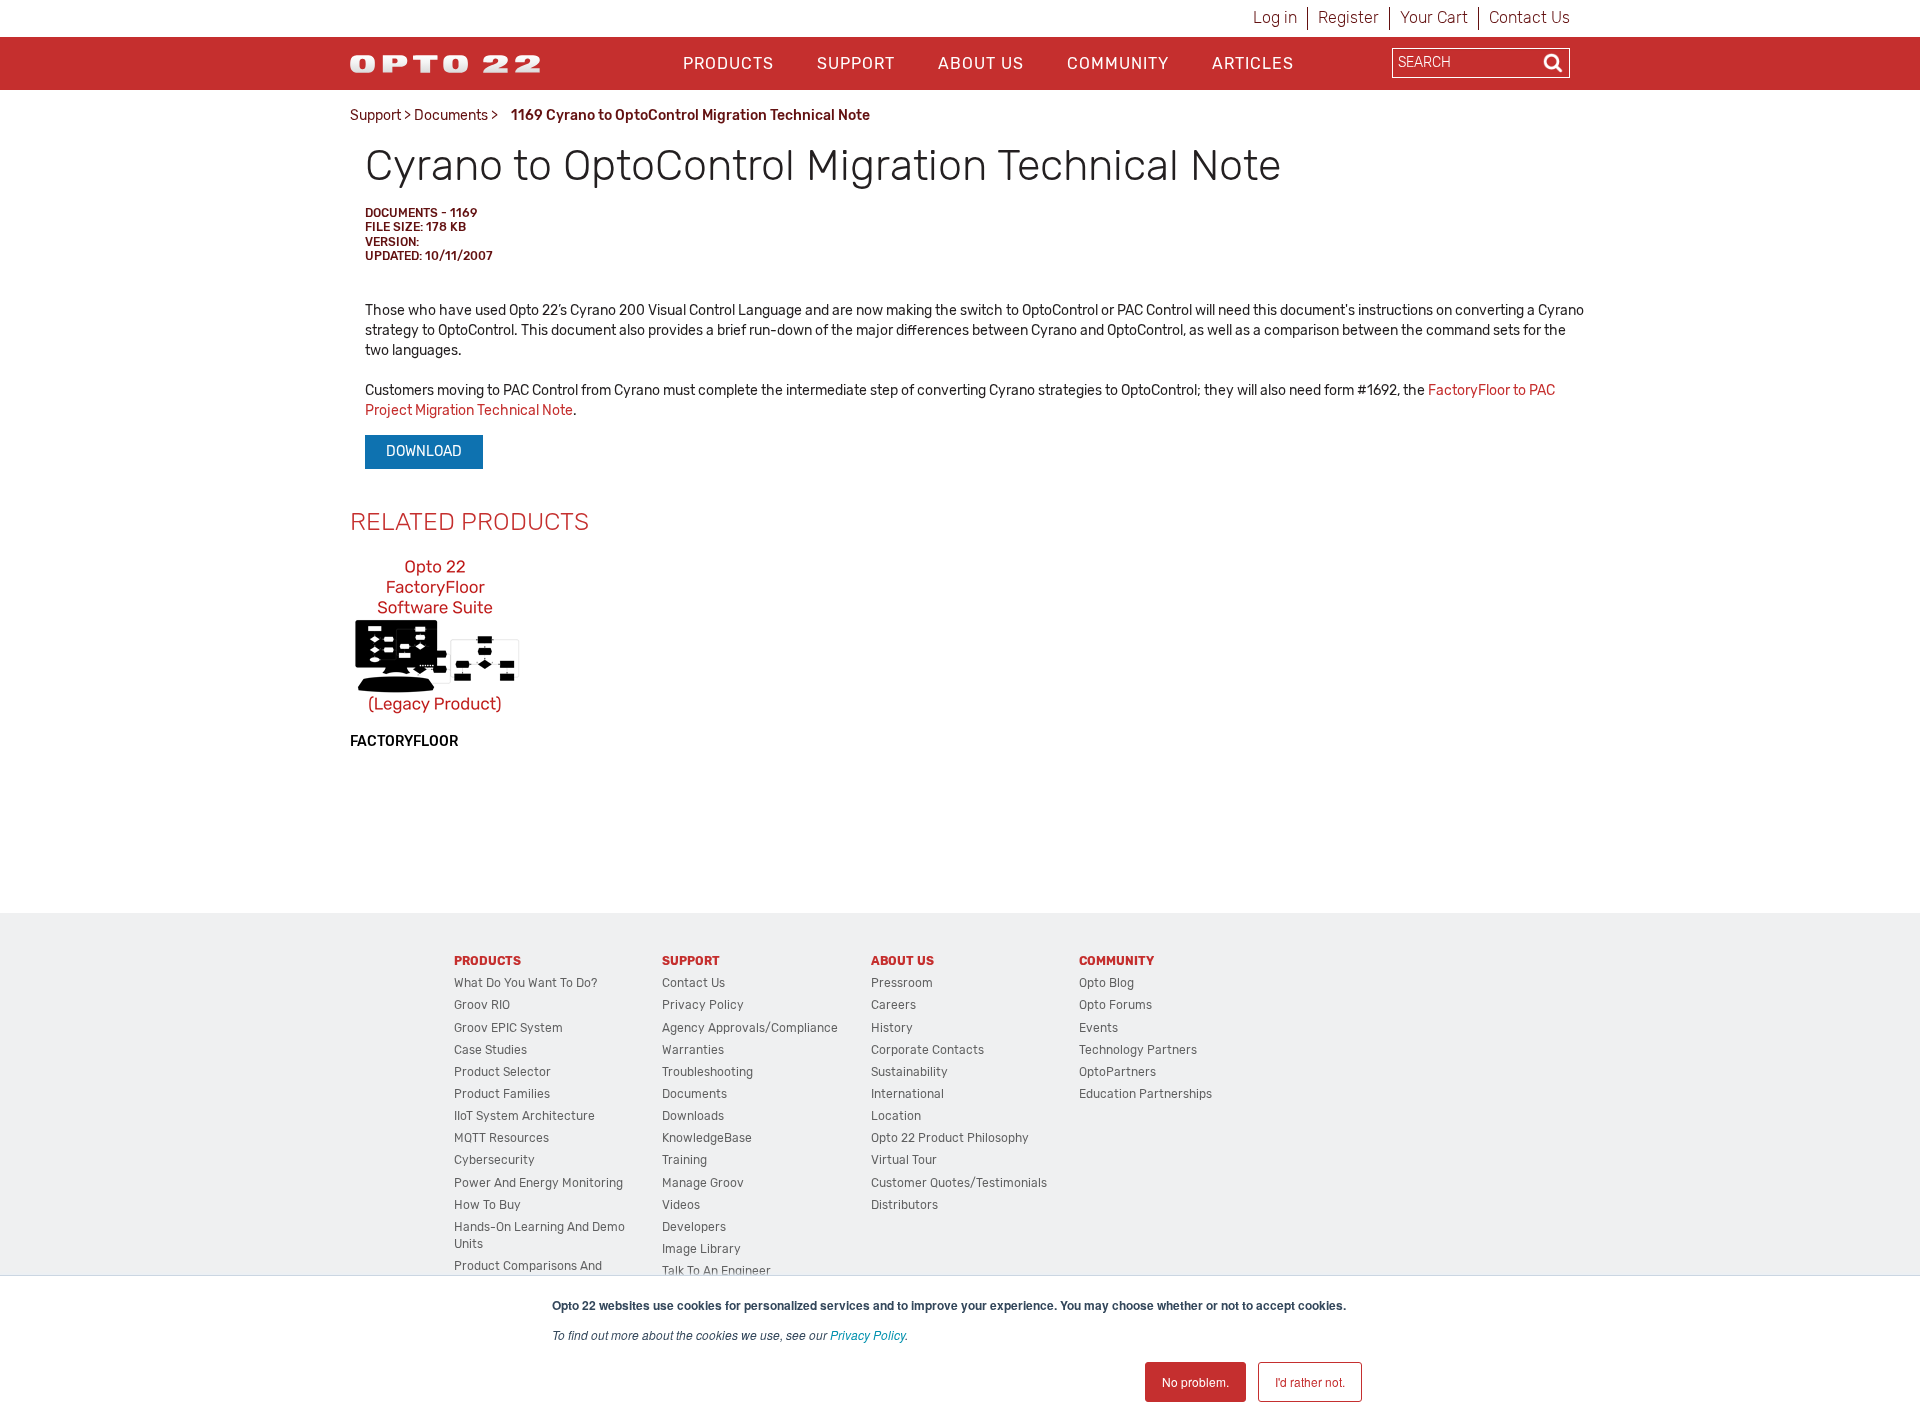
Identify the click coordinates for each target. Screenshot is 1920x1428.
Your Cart (1434, 17)
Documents (451, 115)
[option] (435, 652)
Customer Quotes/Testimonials (959, 1183)
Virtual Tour (904, 1160)
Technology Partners (1138, 1050)
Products (728, 63)
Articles (1253, 63)
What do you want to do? (525, 983)
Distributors (904, 1205)
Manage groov (703, 1183)
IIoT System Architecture (524, 1116)
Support (856, 63)
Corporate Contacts (927, 1050)
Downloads (693, 1116)
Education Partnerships (1145, 1094)
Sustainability (909, 1072)
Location (896, 1116)
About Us (981, 63)
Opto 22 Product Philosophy (950, 1138)
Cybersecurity (494, 1160)
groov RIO (482, 1005)
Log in (1275, 17)
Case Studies (490, 1050)
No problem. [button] (1195, 1381)
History (892, 1028)
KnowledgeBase (707, 1138)
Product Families (502, 1094)
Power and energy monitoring (538, 1183)
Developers (694, 1227)
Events (1098, 1028)
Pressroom (902, 983)
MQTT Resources (501, 1138)
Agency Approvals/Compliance (750, 1028)
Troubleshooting (707, 1072)
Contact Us (1529, 17)
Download (424, 451)
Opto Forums (1115, 1005)
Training (684, 1160)
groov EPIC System (508, 1028)
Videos (681, 1205)
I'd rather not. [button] (1310, 1381)
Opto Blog (1106, 983)
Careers (893, 1005)
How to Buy (487, 1205)
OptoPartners (1117, 1072)
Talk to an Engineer (716, 1271)
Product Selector (502, 1072)
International (907, 1094)
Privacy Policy (867, 1334)
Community (1118, 63)
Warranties (693, 1050)
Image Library (701, 1249)
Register (1348, 17)
